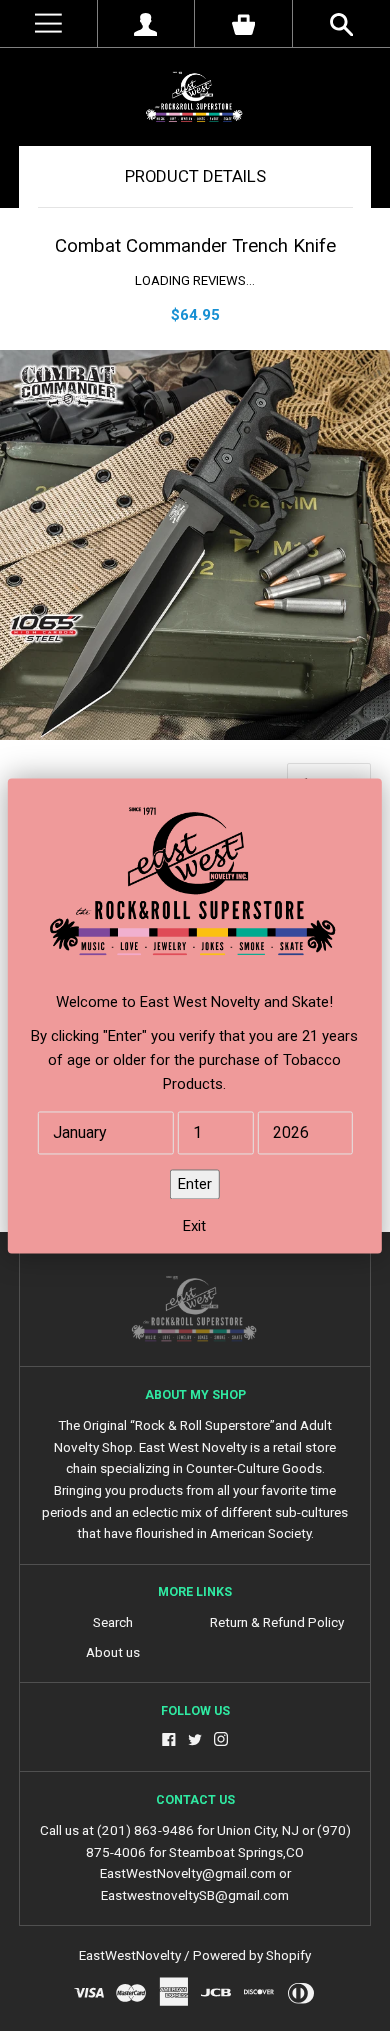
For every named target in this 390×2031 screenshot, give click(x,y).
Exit (194, 1226)
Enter (195, 1184)
